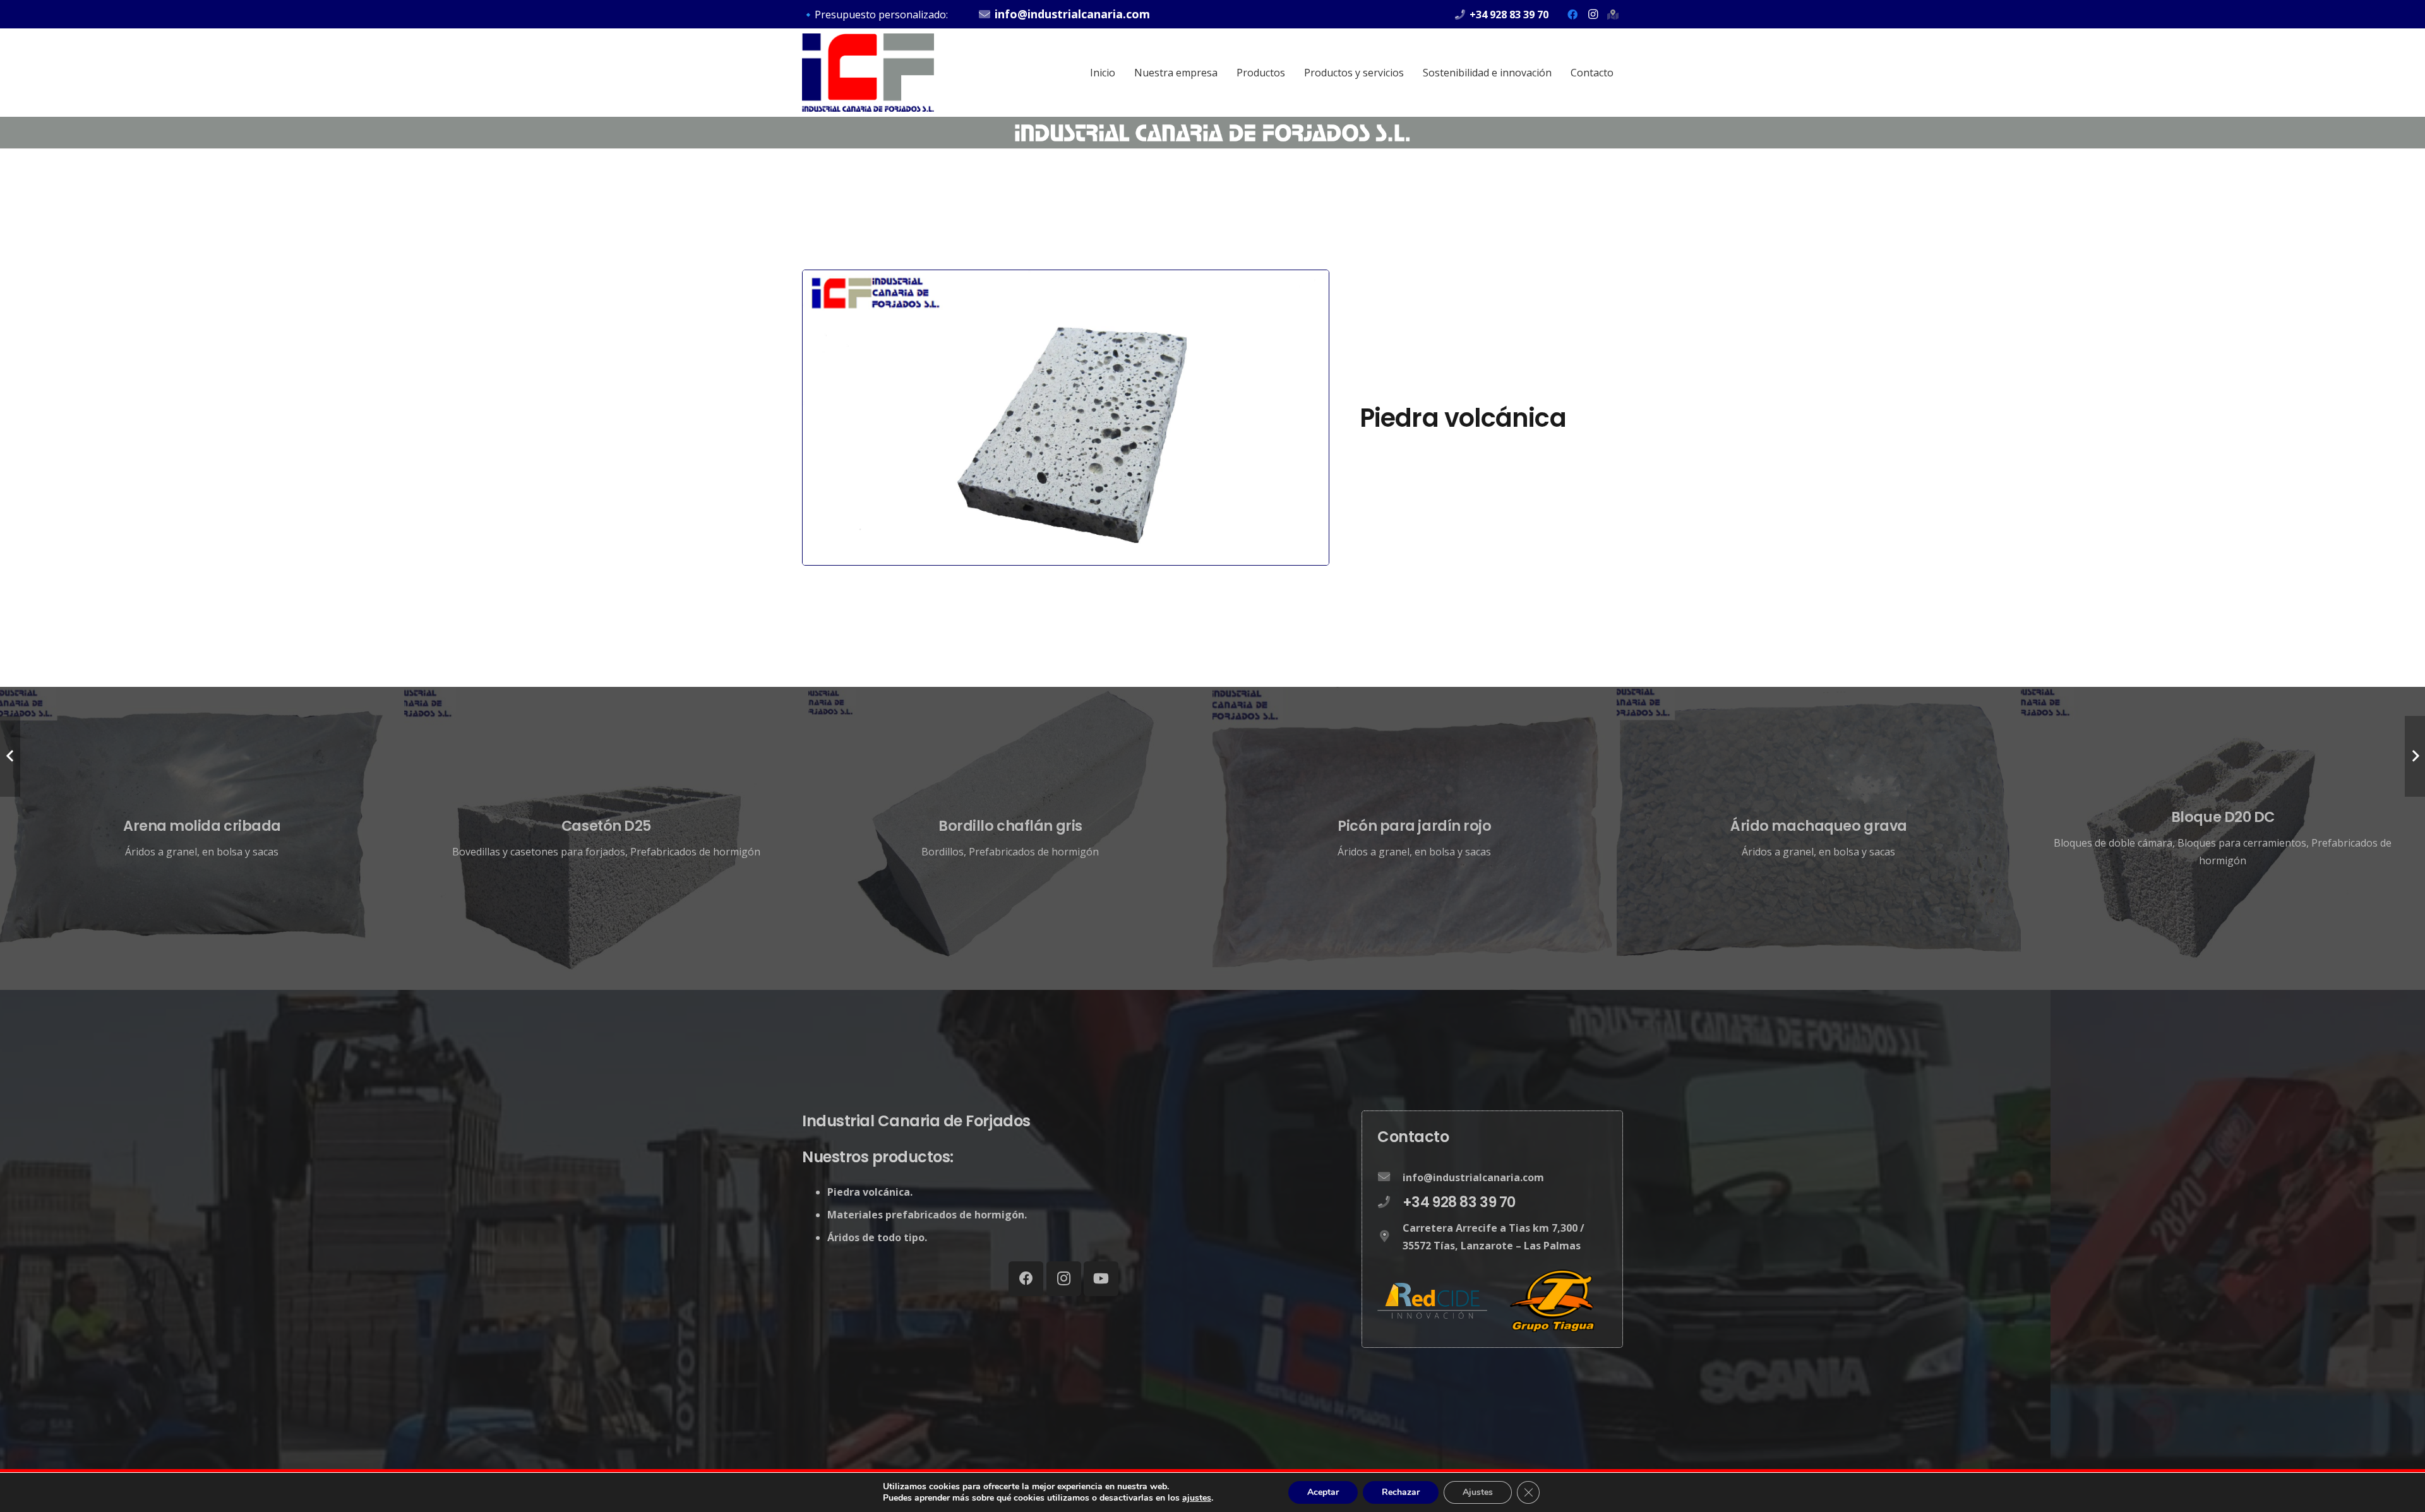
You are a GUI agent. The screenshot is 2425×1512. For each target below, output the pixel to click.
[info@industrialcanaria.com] (1390, 1177)
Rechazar (1401, 1492)
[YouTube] (1101, 1279)
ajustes (1197, 1498)
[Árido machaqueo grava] (1819, 838)
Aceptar (1323, 1492)
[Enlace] (868, 73)
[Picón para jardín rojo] (1415, 838)
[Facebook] (1572, 15)
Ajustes (1478, 1492)
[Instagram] (1593, 15)
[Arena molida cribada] (202, 838)
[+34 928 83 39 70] (1390, 1203)
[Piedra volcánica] (1066, 279)
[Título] (1613, 15)
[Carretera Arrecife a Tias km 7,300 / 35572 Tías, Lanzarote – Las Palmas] (1390, 1237)
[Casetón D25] (606, 838)
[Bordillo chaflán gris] (1010, 838)
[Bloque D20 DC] (2223, 838)
